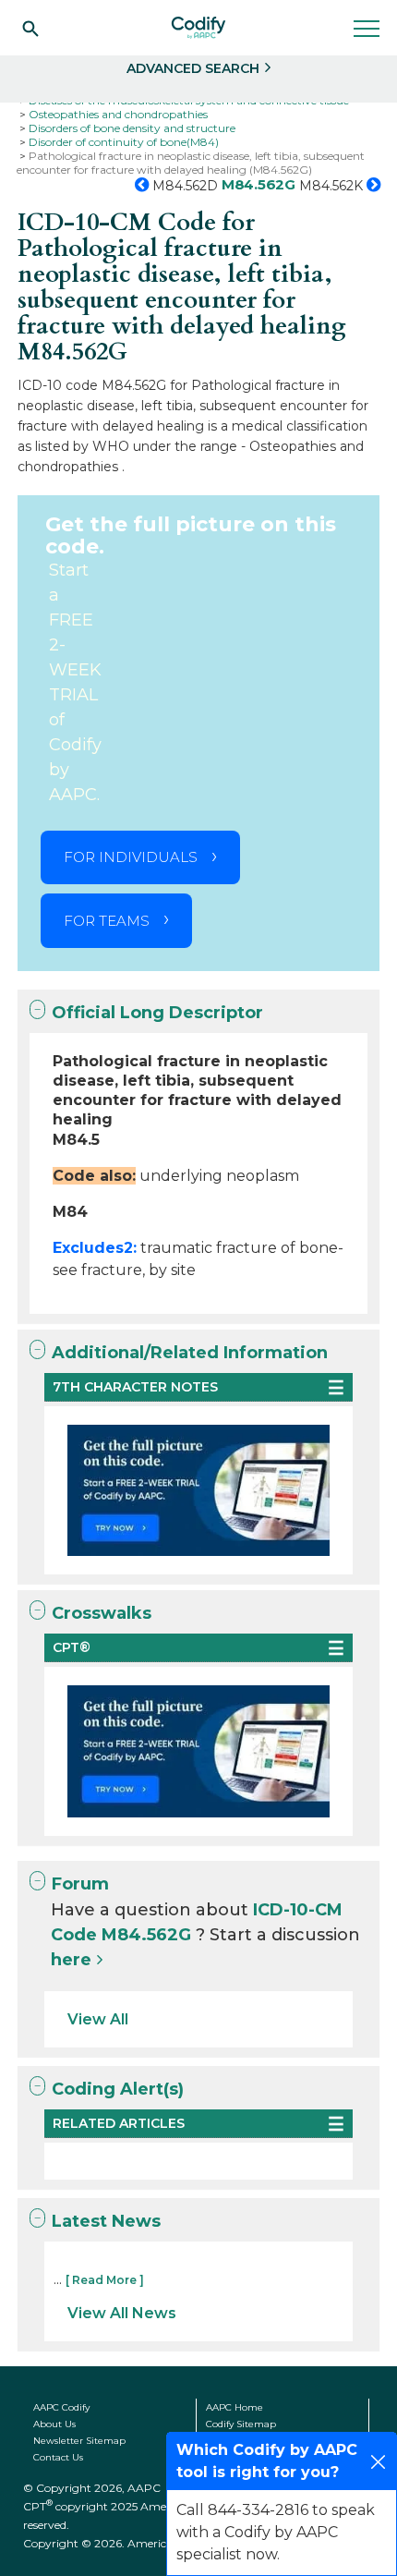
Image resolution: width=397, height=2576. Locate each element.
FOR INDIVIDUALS (131, 857)
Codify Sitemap (241, 2424)
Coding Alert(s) (118, 2089)
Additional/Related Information (190, 1353)
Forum (80, 1884)
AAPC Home (235, 2407)
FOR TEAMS (107, 921)
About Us (54, 2424)
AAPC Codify (61, 2407)
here (71, 1960)
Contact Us (58, 2457)
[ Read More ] (105, 2280)
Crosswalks (102, 1613)
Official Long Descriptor (157, 1013)
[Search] (30, 28)
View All (98, 2019)
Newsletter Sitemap (79, 2441)
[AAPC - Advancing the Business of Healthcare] (198, 28)
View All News (122, 2313)
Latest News (106, 2221)
